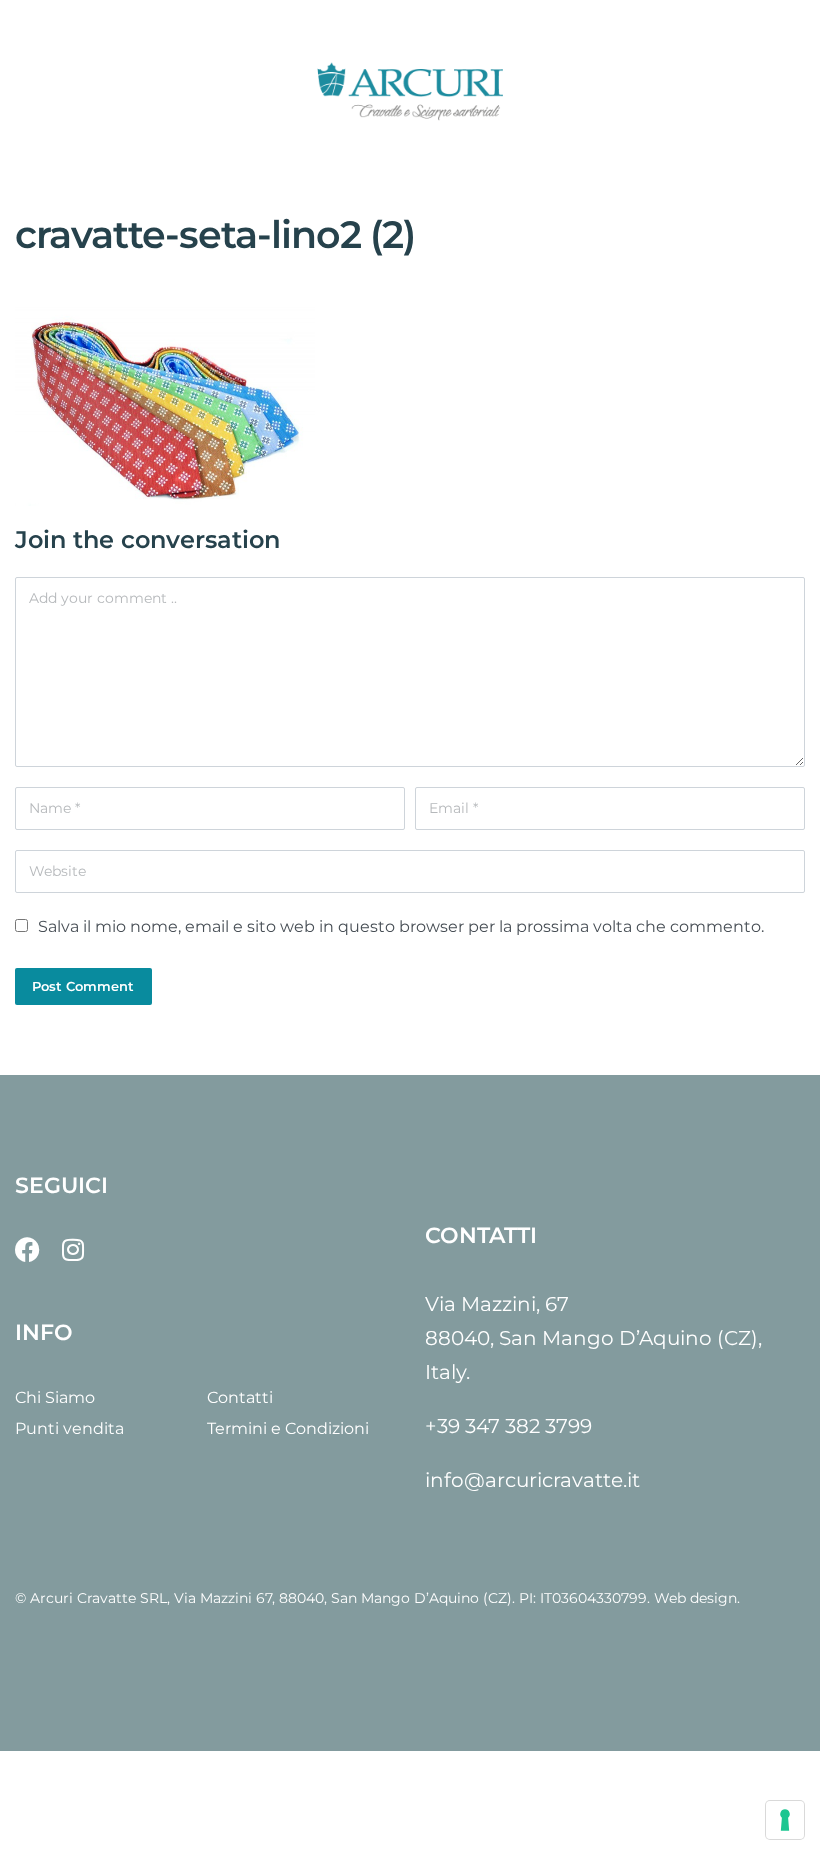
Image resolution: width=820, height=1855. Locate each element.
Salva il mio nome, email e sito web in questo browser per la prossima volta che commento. (401, 926)
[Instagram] (72, 1249)
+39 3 (450, 1426)
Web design (695, 1598)
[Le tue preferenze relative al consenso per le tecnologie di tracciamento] (785, 1820)
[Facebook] (27, 1249)
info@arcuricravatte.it (532, 1480)
